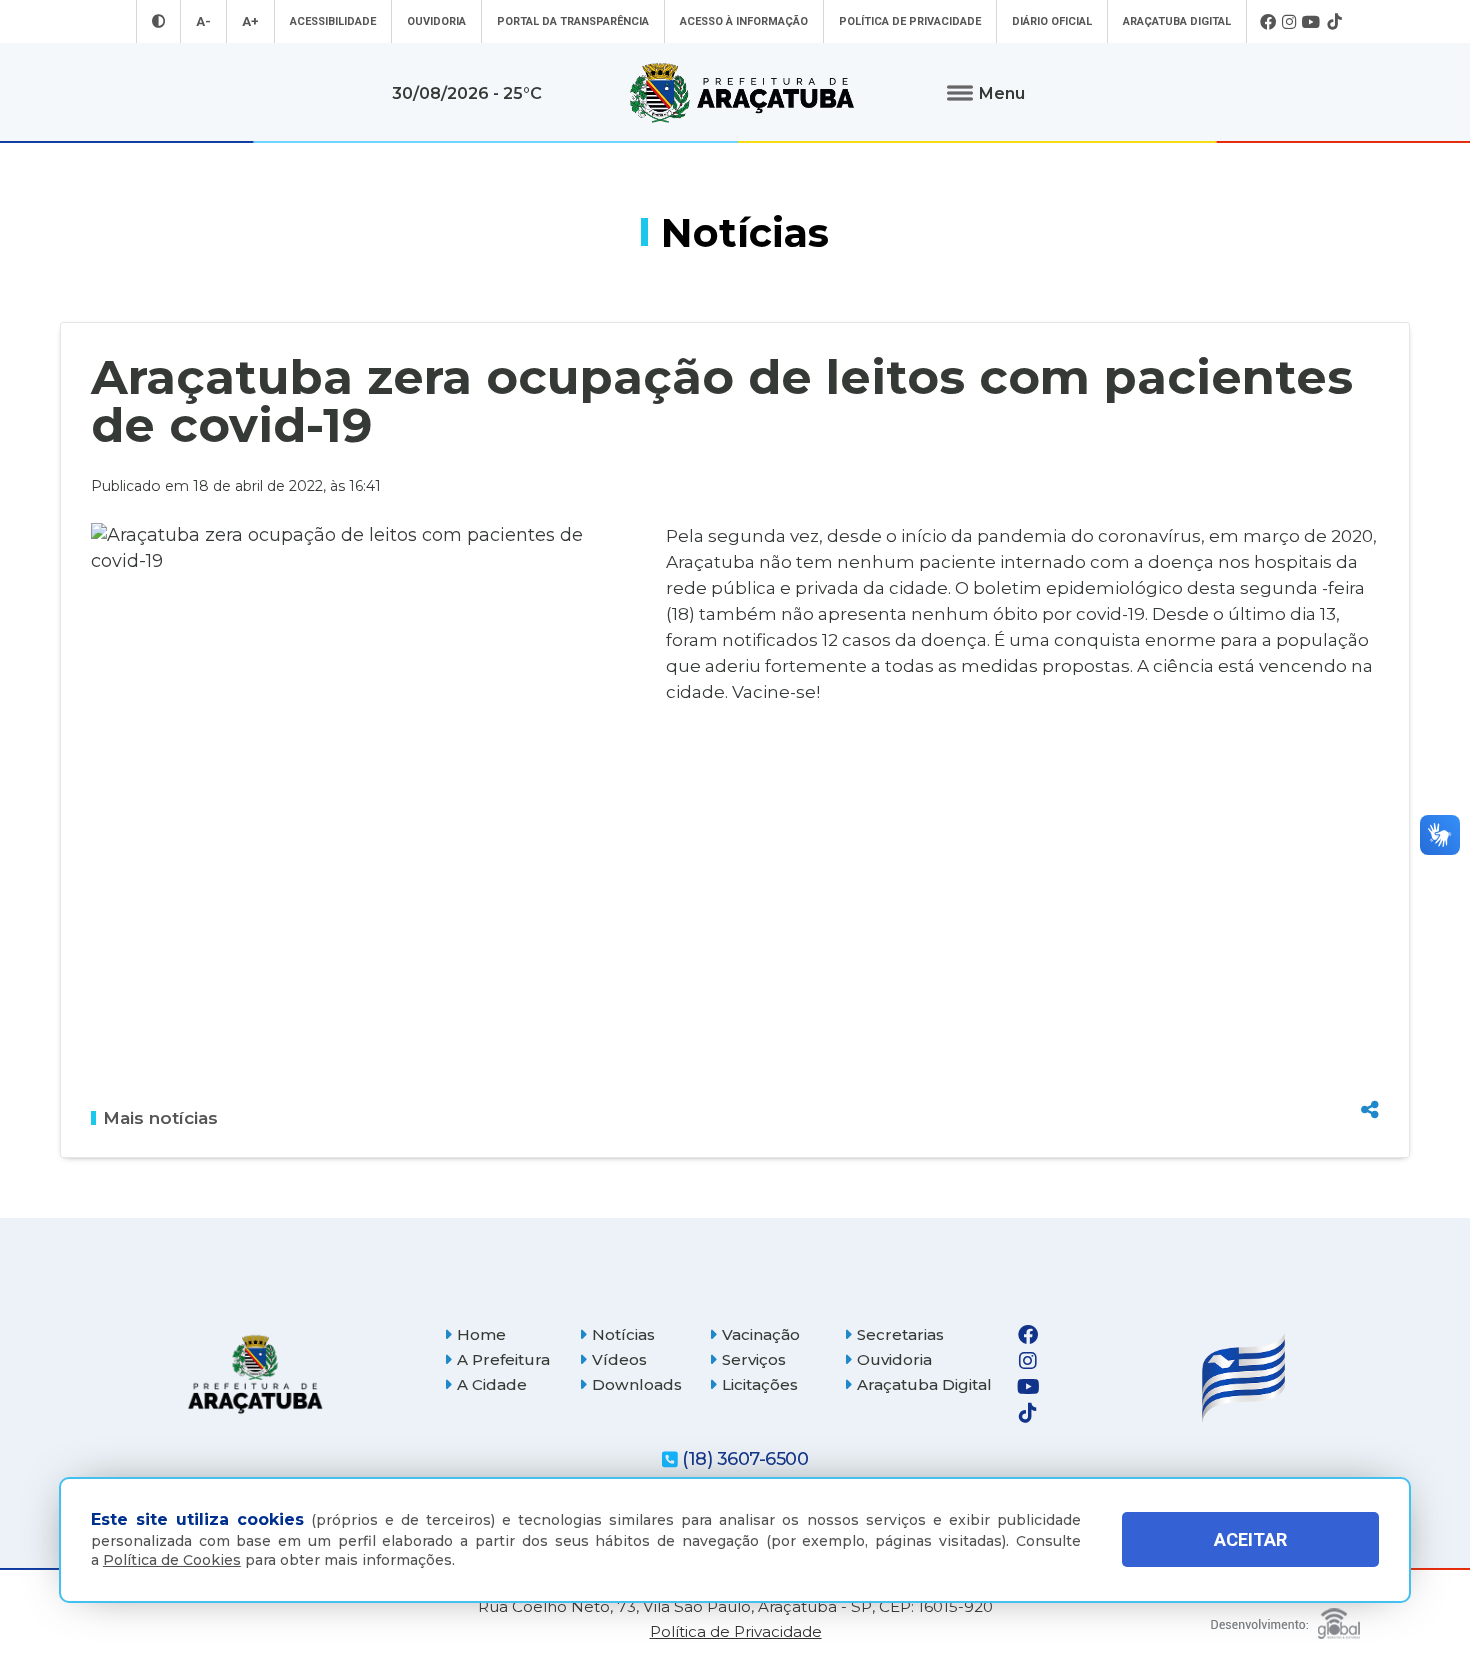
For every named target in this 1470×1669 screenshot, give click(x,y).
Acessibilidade (333, 21)
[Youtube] (1311, 22)
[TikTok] (1334, 22)
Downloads (637, 1384)
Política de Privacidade (910, 21)
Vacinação (761, 1334)
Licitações (760, 1384)
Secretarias (900, 1334)
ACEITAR (1250, 1539)
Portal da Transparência (573, 21)
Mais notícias (160, 1118)
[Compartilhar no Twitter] (1370, 1036)
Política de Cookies (172, 1560)
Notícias (623, 1334)
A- (203, 21)
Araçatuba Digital (1177, 21)
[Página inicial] (255, 1374)
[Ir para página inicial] (742, 93)
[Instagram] (1289, 22)
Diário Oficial (1052, 21)
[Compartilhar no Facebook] (1370, 1001)
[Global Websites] (1285, 1618)
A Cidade (492, 1384)
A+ (250, 21)
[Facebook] (1268, 22)
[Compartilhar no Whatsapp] (1370, 1072)
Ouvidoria (436, 21)
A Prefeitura (503, 1359)
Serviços (754, 1359)
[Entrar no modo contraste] (158, 21)
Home (481, 1334)
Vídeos (619, 1359)
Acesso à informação (744, 21)
